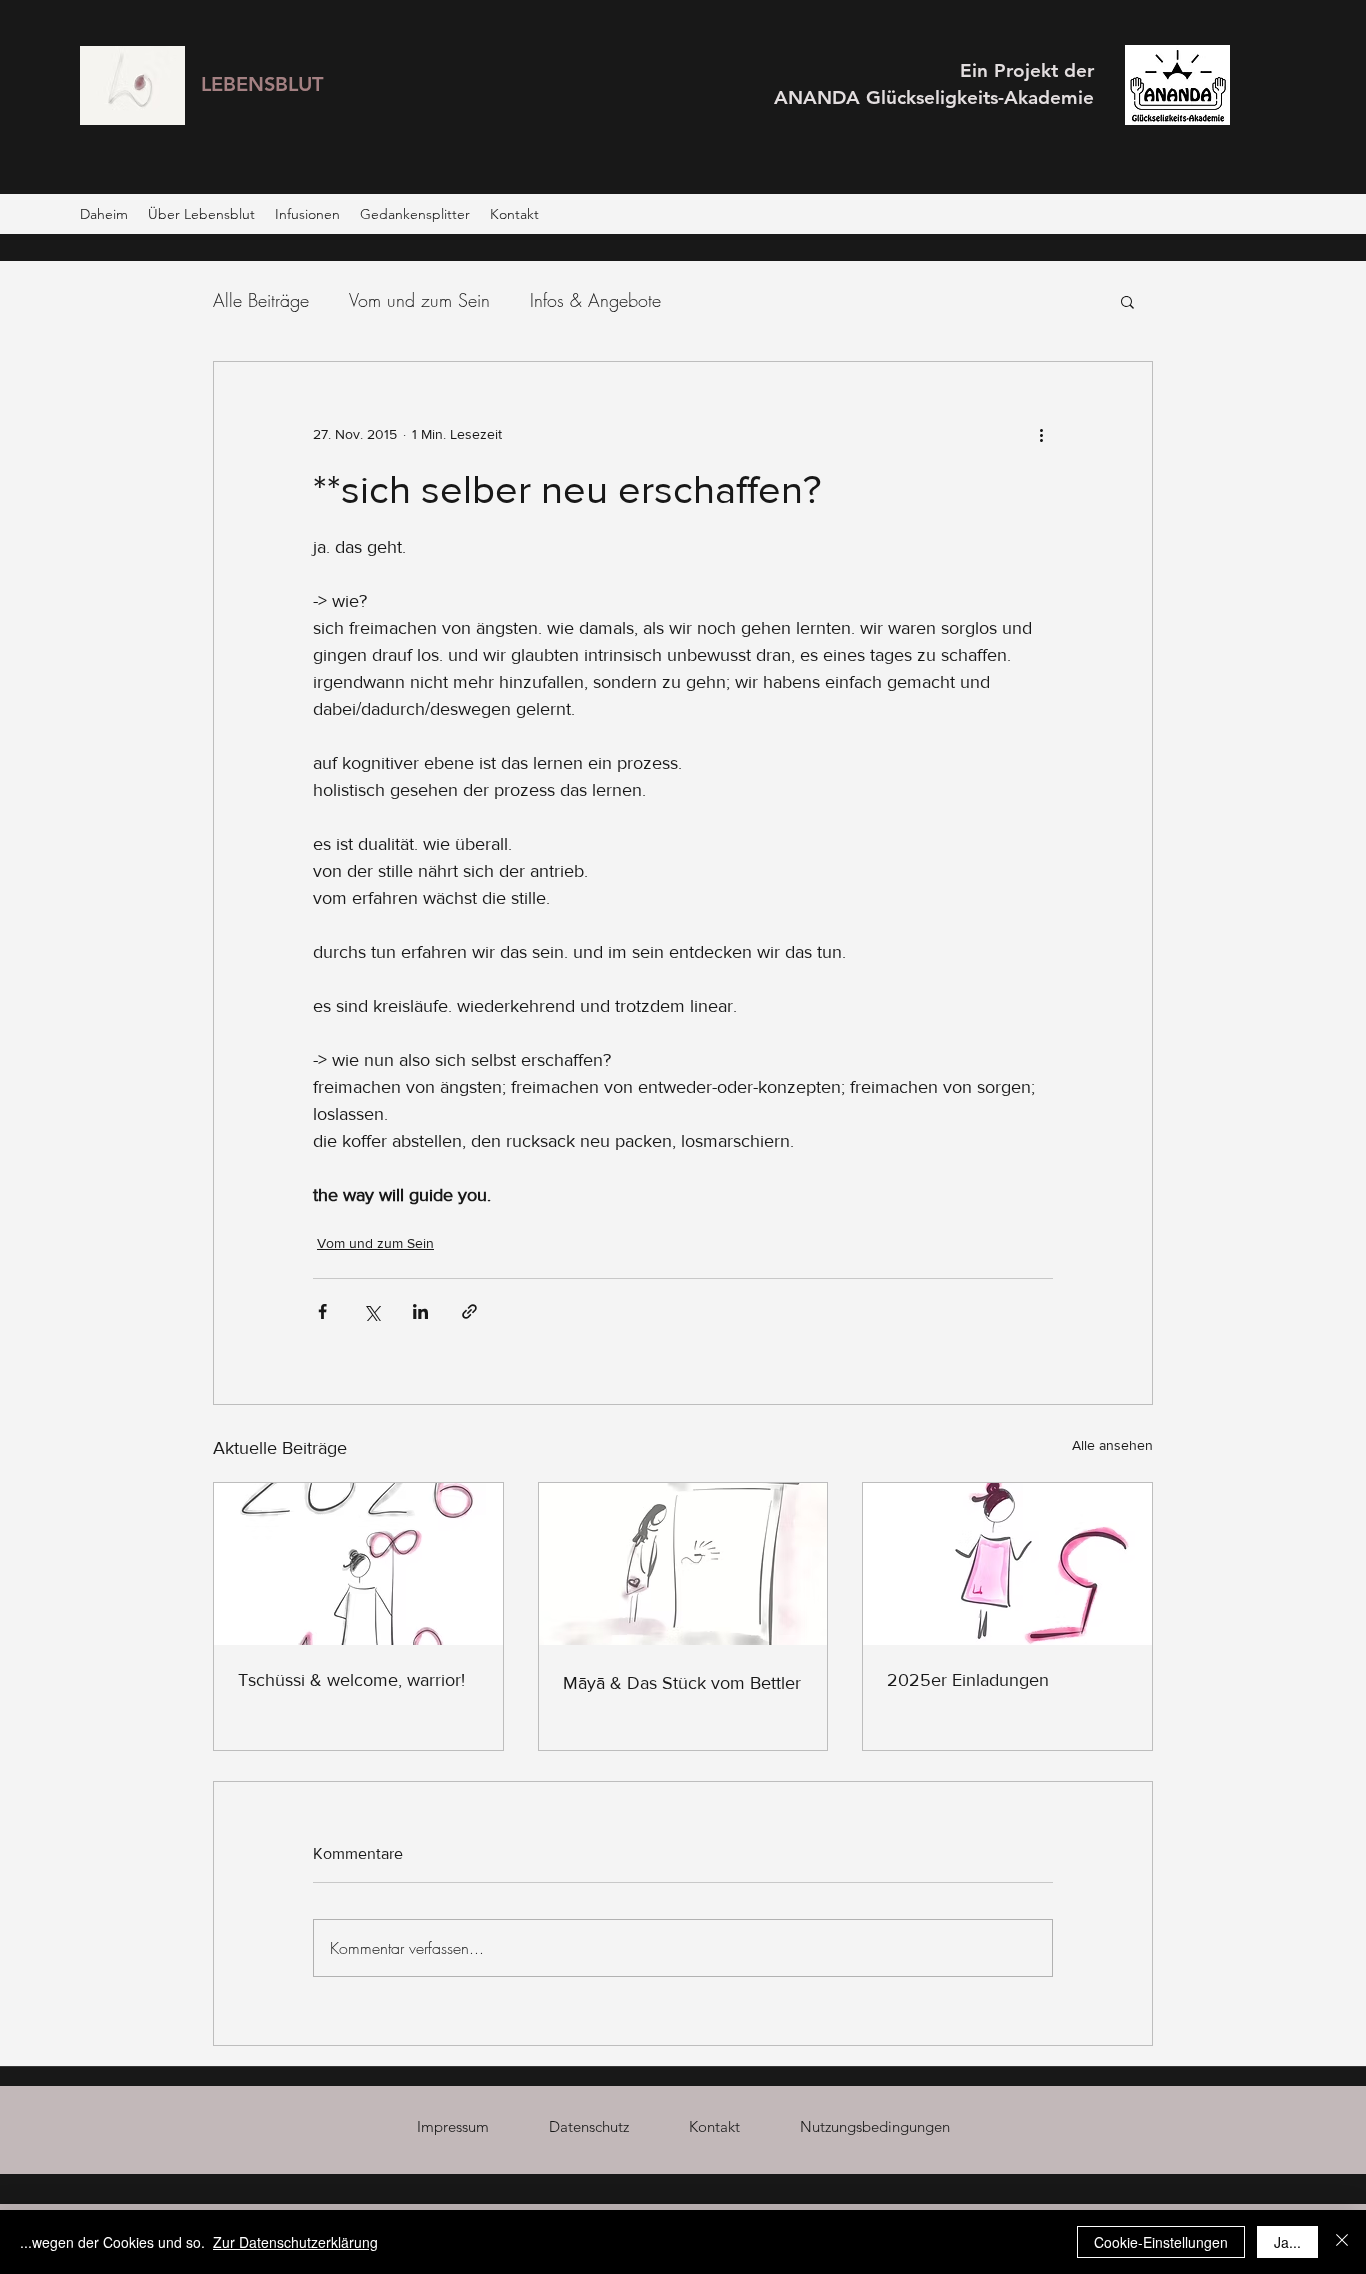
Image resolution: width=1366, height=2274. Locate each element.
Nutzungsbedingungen (875, 2126)
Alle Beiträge (261, 300)
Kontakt (714, 2126)
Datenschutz (589, 2126)
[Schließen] (1342, 2242)
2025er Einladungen (968, 1680)
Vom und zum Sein (419, 300)
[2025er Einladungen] (1007, 1564)
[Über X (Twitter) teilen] (371, 1311)
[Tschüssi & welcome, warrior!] (358, 1564)
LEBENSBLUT (268, 84)
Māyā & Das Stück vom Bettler (682, 1683)
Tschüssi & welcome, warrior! (351, 1680)
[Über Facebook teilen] (322, 1311)
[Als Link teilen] (469, 1311)
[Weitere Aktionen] (1041, 434)
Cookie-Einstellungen (1161, 2242)
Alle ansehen (1112, 1445)
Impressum (453, 2126)
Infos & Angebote (595, 300)
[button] (1127, 301)
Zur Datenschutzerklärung (295, 2242)
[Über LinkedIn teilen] (420, 1311)
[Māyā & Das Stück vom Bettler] (683, 1564)
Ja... (1287, 2242)
